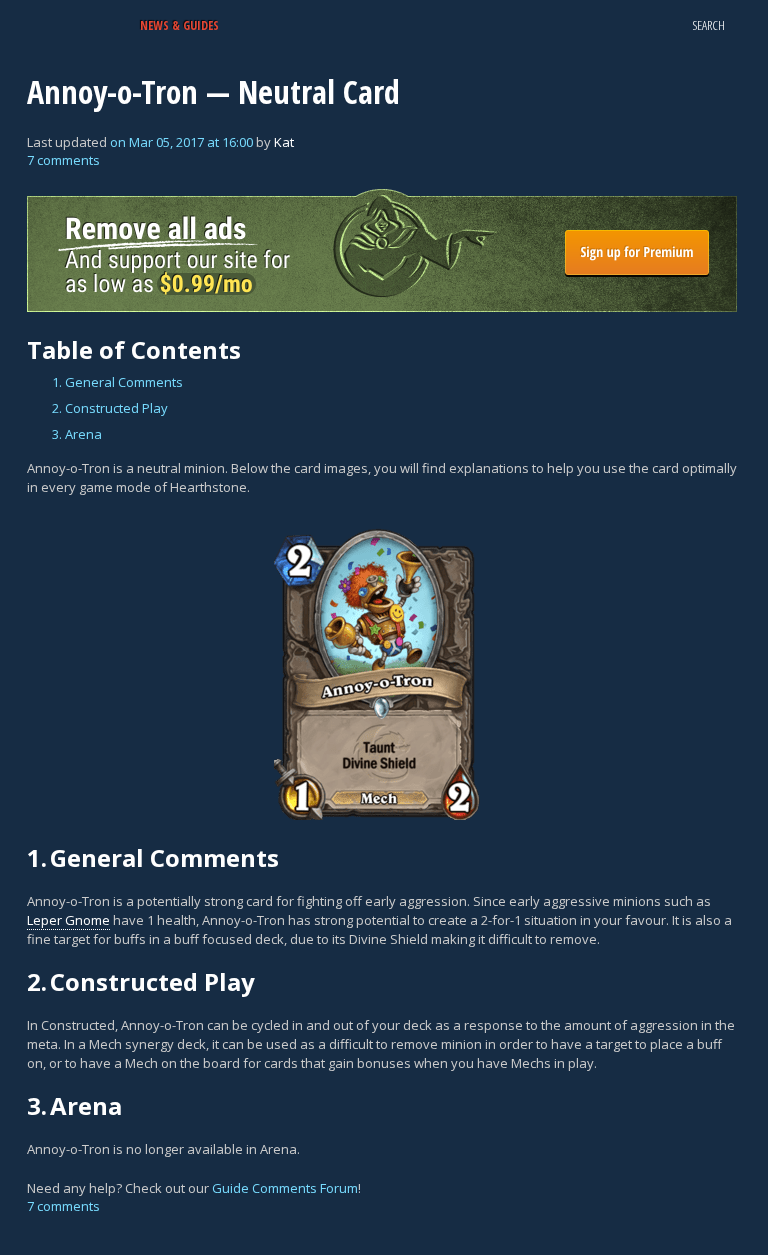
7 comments (63, 160)
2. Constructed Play (110, 408)
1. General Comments (117, 382)
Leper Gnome (68, 920)
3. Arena (77, 434)
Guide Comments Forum (285, 1188)
